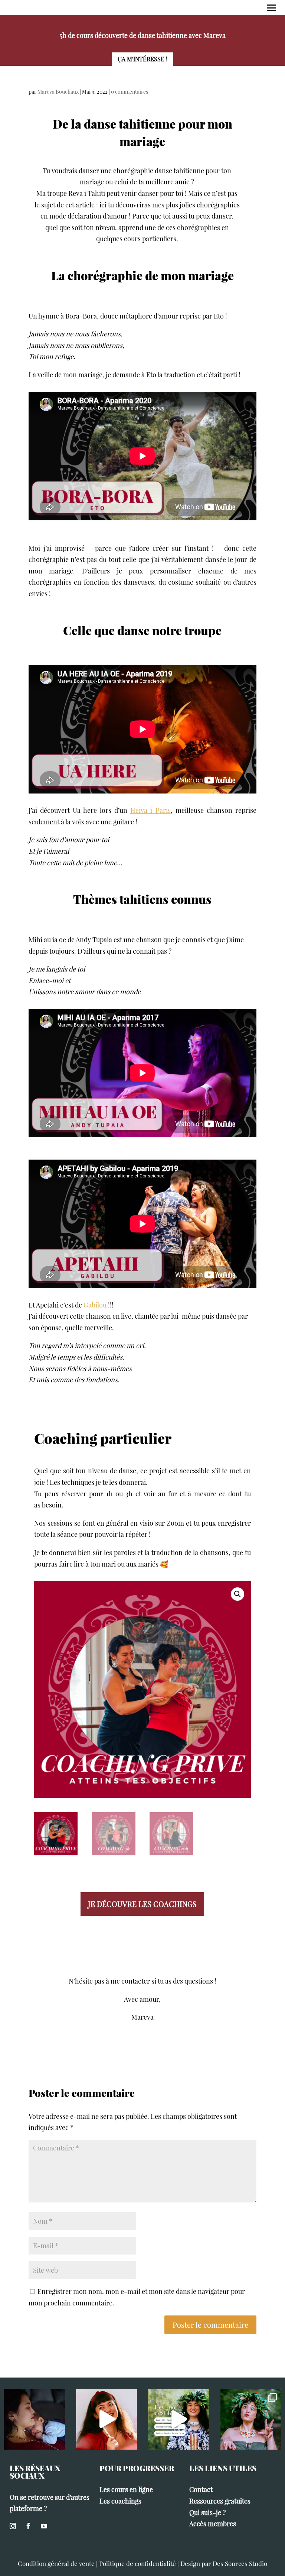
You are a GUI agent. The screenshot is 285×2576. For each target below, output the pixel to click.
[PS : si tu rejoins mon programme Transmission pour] (107, 2419)
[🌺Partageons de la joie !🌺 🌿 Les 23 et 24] (251, 2419)
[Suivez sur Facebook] (28, 2526)
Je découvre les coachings (142, 1904)
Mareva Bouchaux (58, 92)
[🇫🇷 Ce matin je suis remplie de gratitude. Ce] (34, 2419)
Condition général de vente (56, 2563)
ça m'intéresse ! (142, 59)
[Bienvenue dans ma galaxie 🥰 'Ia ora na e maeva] (179, 2419)
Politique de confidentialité (137, 2563)
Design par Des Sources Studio (224, 2563)
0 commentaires (130, 92)
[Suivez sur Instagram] (13, 2526)
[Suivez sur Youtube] (44, 2526)
